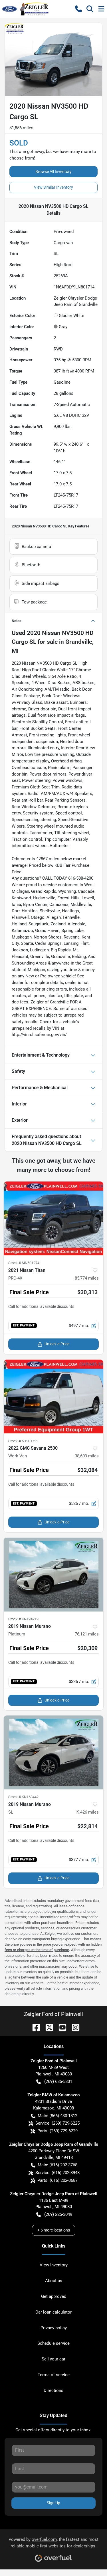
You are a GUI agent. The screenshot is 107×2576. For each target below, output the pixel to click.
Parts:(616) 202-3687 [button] (57, 2180)
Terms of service (54, 2375)
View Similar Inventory (53, 187)
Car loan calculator (53, 2312)
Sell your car (53, 2359)
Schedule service (53, 2343)
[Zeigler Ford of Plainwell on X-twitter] (47, 2027)
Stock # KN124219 (23, 1619)
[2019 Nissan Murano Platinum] (53, 1574)
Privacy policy (54, 2328)
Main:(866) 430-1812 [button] (57, 2116)
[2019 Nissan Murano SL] (53, 1752)
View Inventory (54, 2265)
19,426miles (87, 1812)
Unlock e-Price (57, 1344)
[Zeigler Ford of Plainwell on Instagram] (73, 2027)
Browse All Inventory (53, 172)
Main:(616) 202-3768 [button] (57, 2165)
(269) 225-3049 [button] (58, 2214)
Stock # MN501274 (24, 1263)
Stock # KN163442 (23, 1797)
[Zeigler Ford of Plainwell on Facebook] (34, 2027)
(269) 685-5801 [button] (58, 2081)
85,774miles (87, 1278)
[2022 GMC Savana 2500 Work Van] (53, 1396)
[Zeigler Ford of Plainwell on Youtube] (60, 2027)
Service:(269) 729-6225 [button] (57, 2123)
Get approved (54, 2296)
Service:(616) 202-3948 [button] (57, 2173)
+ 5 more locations (54, 2230)
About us (54, 2281)
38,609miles (87, 1456)
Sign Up (53, 2503)
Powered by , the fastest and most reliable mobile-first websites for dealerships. (53, 2543)
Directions (53, 2390)
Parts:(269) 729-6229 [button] (57, 2131)
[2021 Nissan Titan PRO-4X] (53, 1218)
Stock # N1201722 (23, 1441)
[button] (78, 9)
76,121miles (87, 1634)
